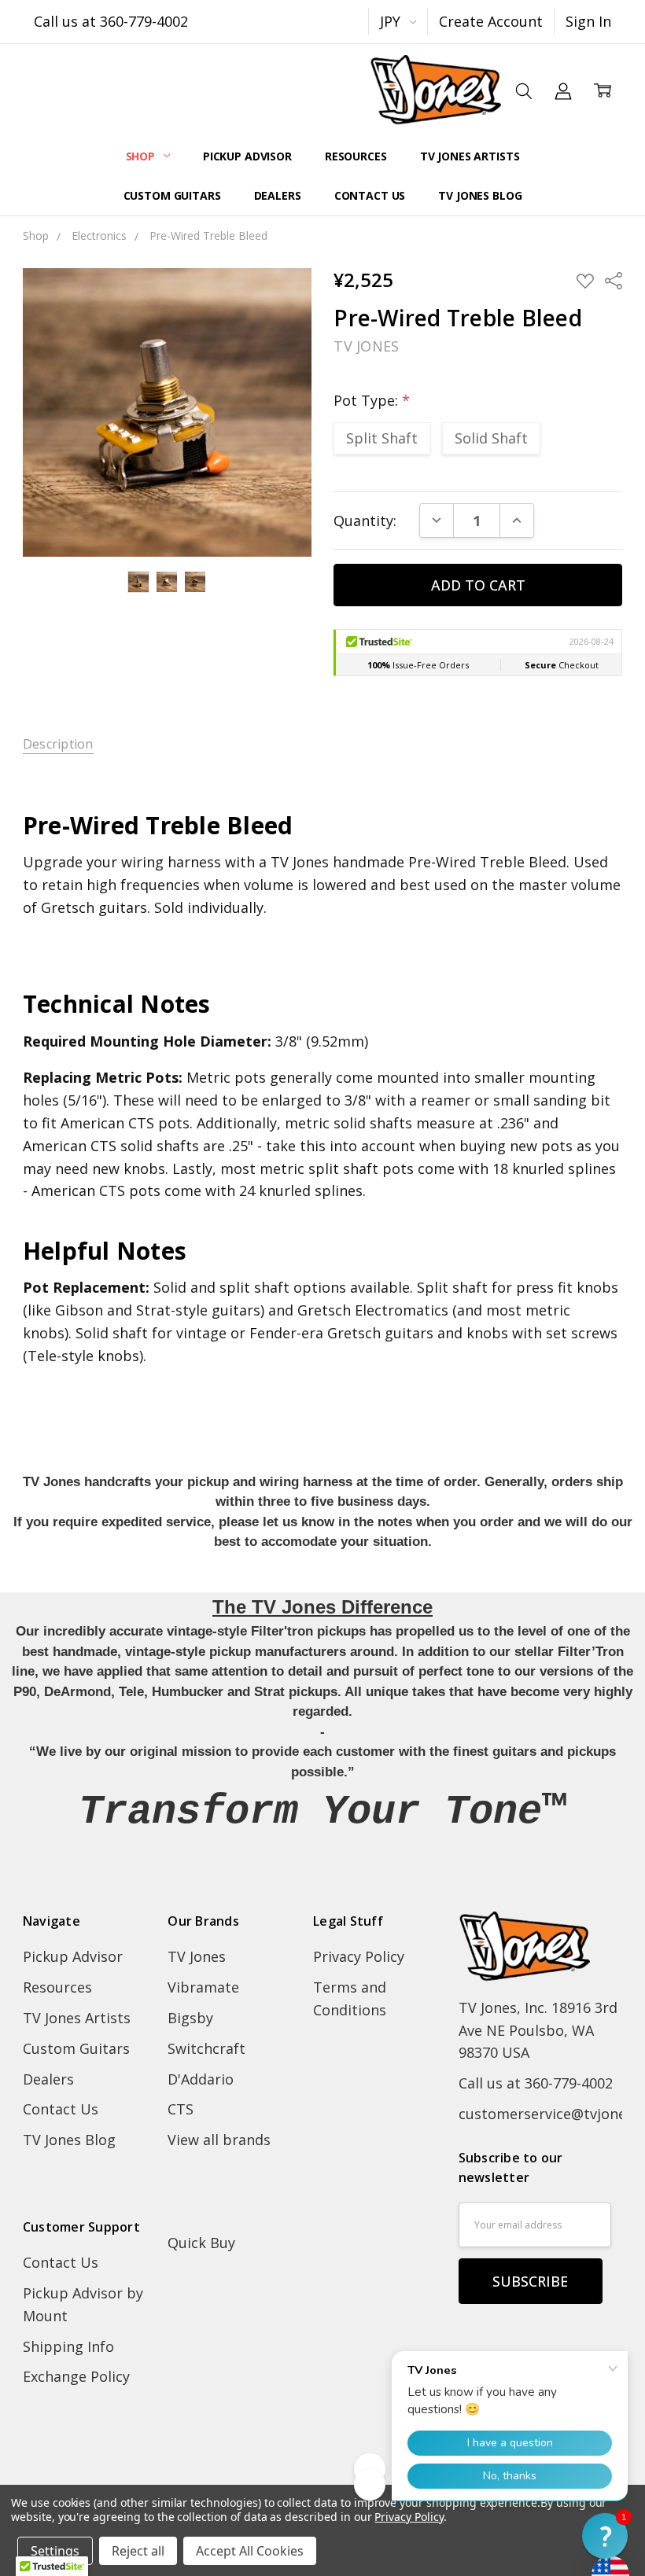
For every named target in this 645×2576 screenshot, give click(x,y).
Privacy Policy (359, 1956)
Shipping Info (68, 2346)
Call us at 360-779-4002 (111, 21)
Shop (142, 156)
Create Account (491, 21)
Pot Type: (372, 400)
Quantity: (365, 521)
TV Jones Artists (470, 156)
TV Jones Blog (480, 195)
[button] (605, 2536)
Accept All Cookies (250, 2551)
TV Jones (197, 1956)
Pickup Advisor (247, 156)
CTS (181, 2109)
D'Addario (201, 2079)
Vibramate (203, 1987)
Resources (356, 156)
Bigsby (190, 2018)
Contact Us (370, 195)
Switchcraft (206, 2048)
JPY (392, 21)
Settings (55, 2551)
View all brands (219, 2140)
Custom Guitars (172, 195)
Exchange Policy (76, 2376)
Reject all (138, 2551)
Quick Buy (201, 2243)
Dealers (278, 195)
